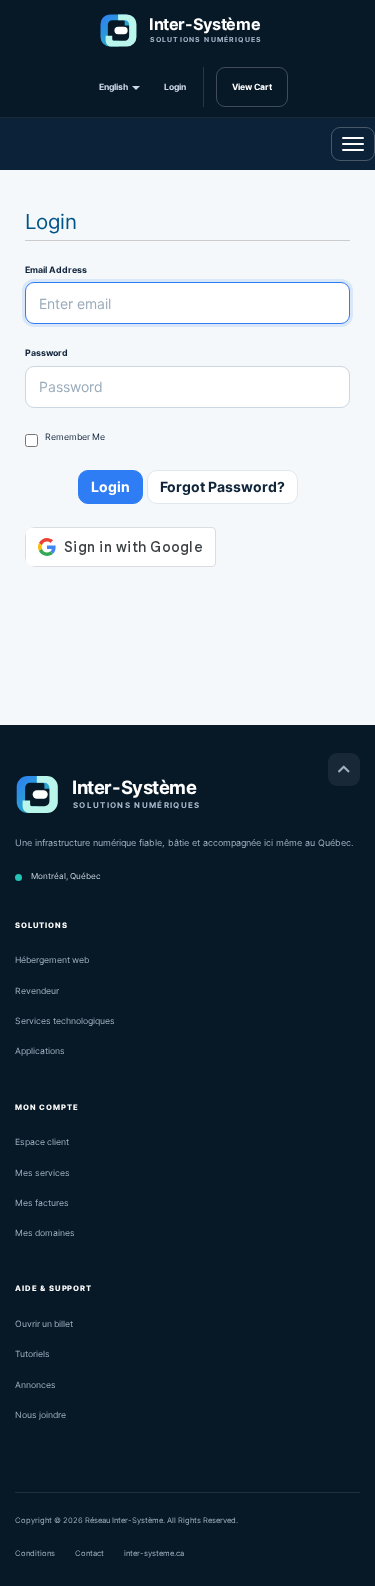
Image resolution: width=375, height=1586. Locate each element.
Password (46, 352)
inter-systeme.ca (154, 1553)
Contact (89, 1553)
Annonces (35, 1385)
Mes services (42, 1173)
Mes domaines (45, 1233)
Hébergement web (52, 960)
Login (175, 87)
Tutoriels (32, 1354)
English (114, 87)
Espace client (42, 1142)
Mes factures (42, 1203)
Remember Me (75, 436)
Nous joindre (40, 1415)
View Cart (252, 87)
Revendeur (37, 991)
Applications (40, 1051)
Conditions (35, 1553)
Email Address (56, 269)
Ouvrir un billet (44, 1324)
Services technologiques (65, 1021)
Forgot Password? (222, 486)
